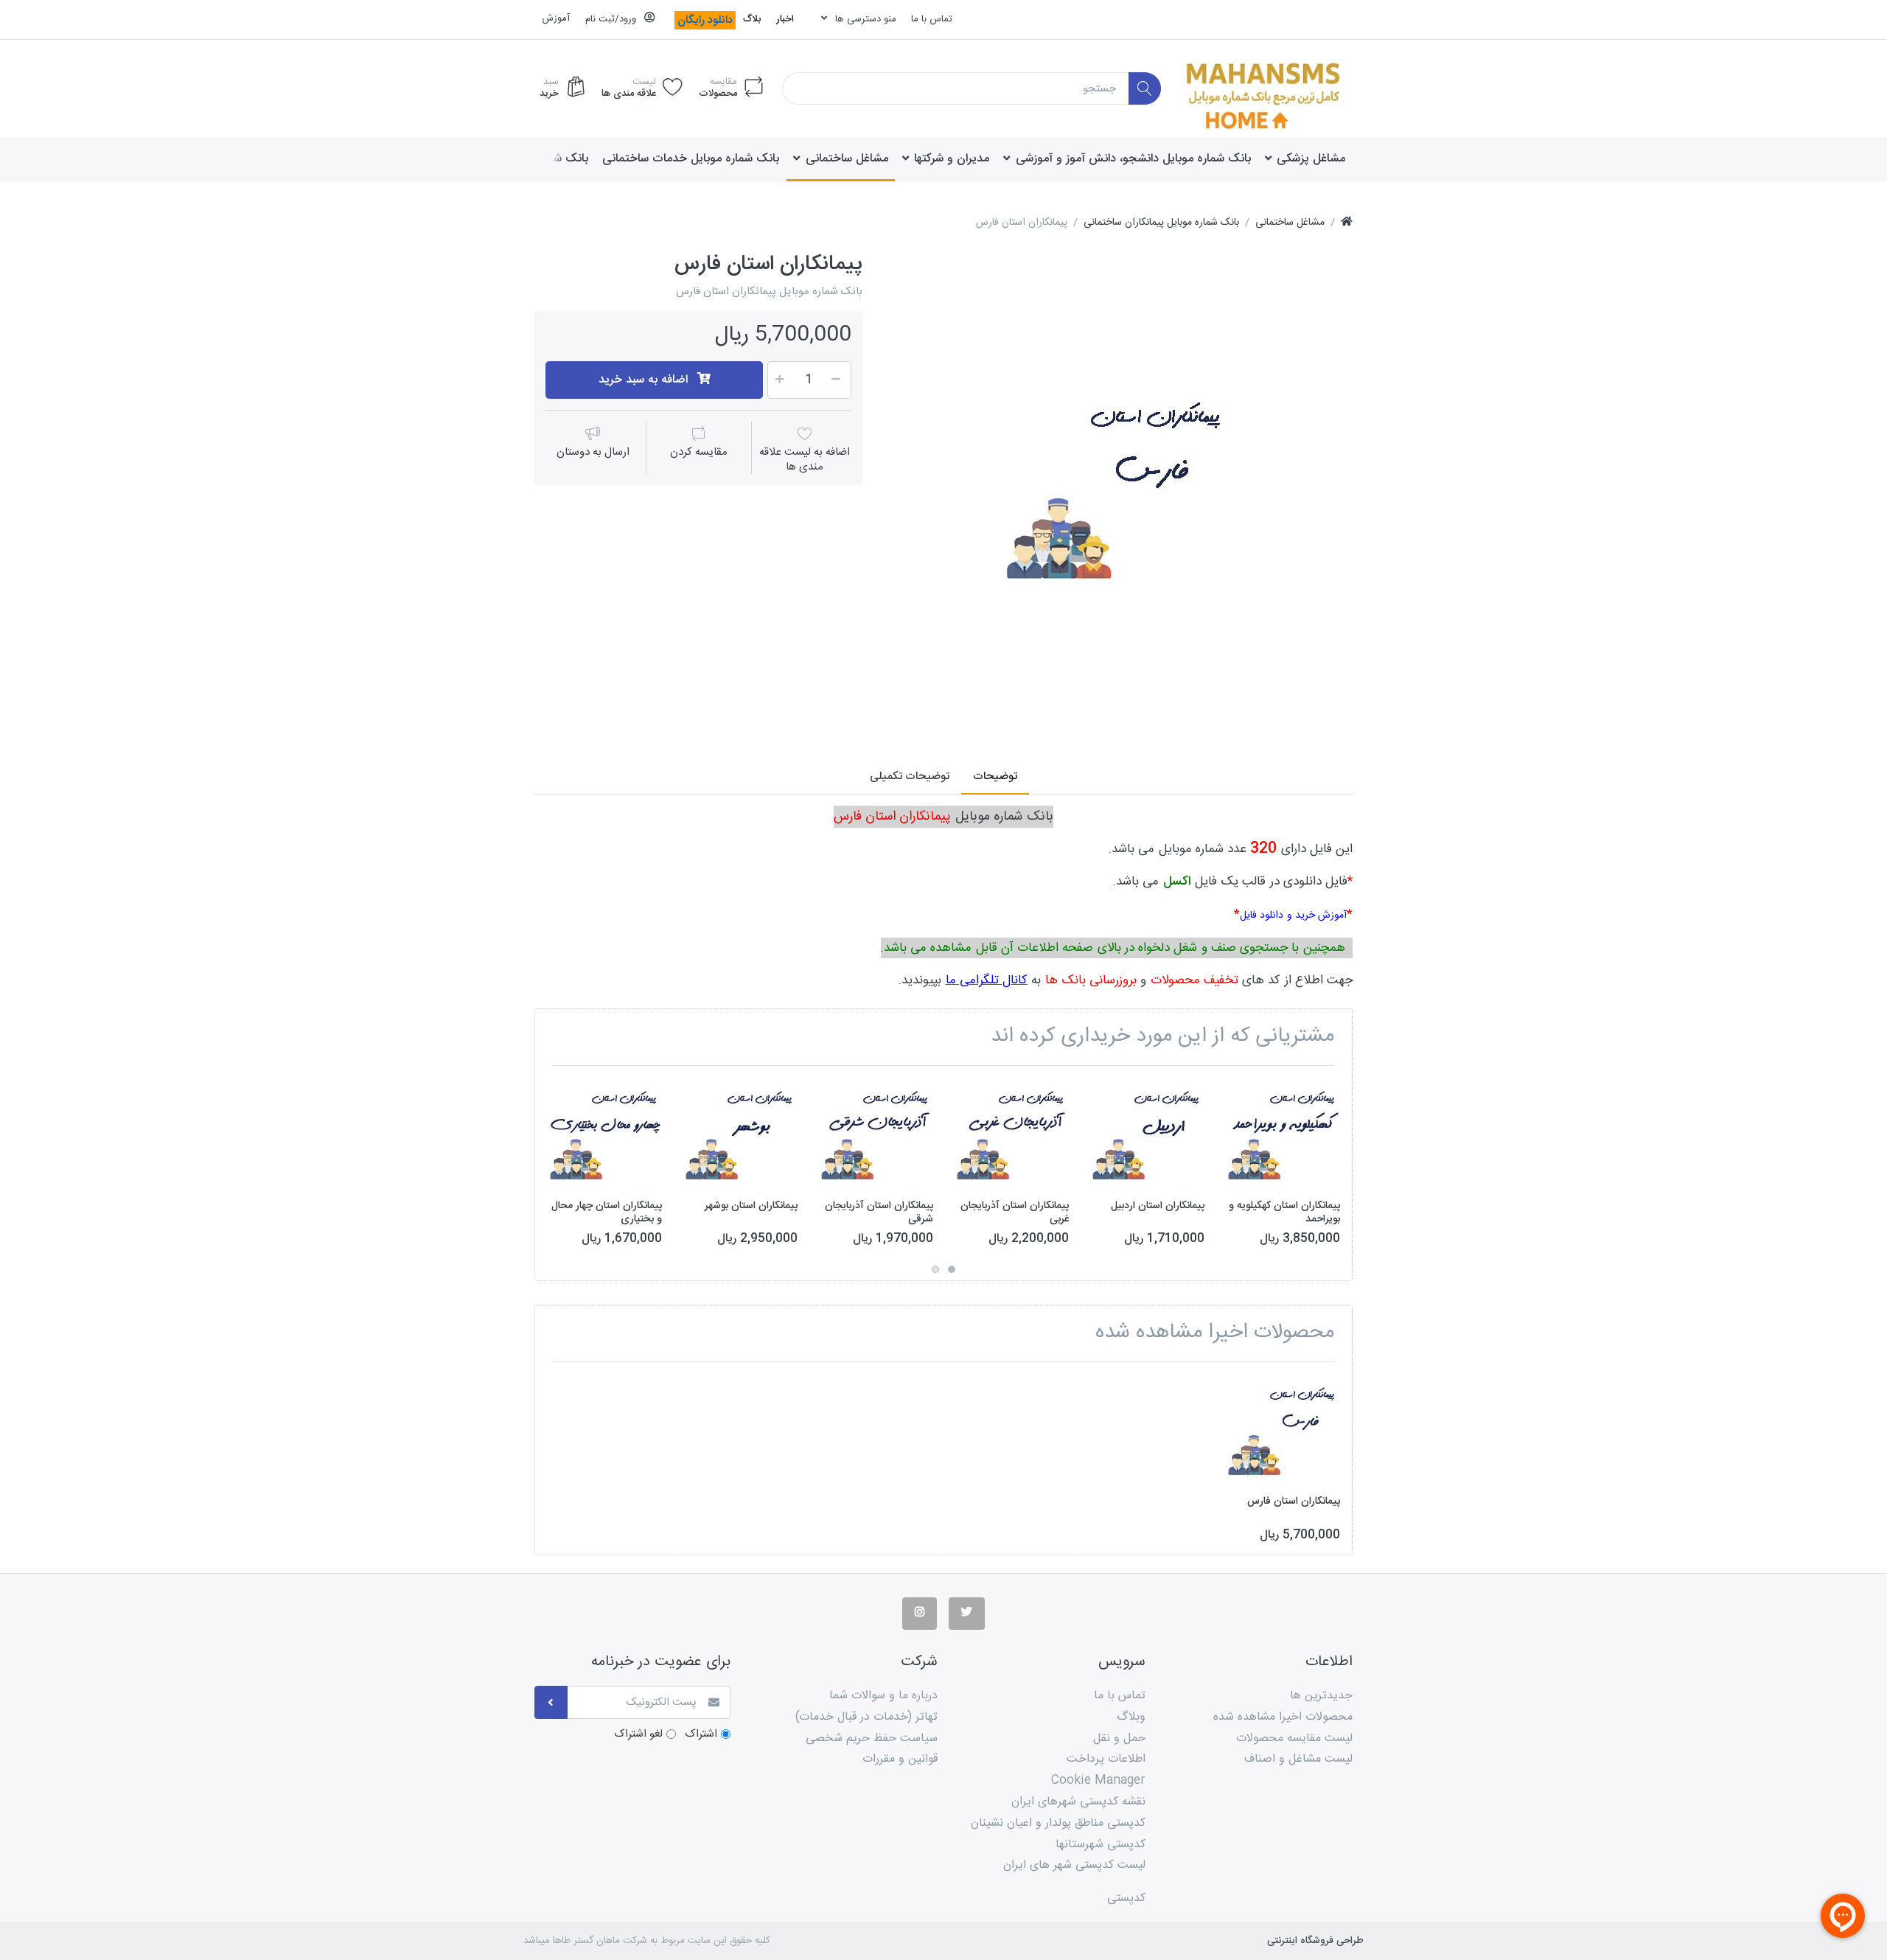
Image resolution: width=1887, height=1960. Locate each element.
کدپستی (1126, 1898)
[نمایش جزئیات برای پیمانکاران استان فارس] (1284, 1430)
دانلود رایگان (705, 20)
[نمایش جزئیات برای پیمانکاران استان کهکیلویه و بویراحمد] (1284, 1133)
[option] (1118, 486)
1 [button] (952, 1269)
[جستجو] (1145, 89)
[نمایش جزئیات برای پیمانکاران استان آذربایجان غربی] (1012, 1133)
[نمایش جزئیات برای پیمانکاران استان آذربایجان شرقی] (877, 1133)
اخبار (785, 19)
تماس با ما (932, 19)
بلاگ (752, 19)
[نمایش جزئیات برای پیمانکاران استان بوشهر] (741, 1133)
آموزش (556, 18)
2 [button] (935, 1269)
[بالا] (1347, 223)
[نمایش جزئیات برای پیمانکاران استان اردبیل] (1148, 1133)
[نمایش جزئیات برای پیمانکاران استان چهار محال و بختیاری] (606, 1133)
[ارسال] (551, 1702)
